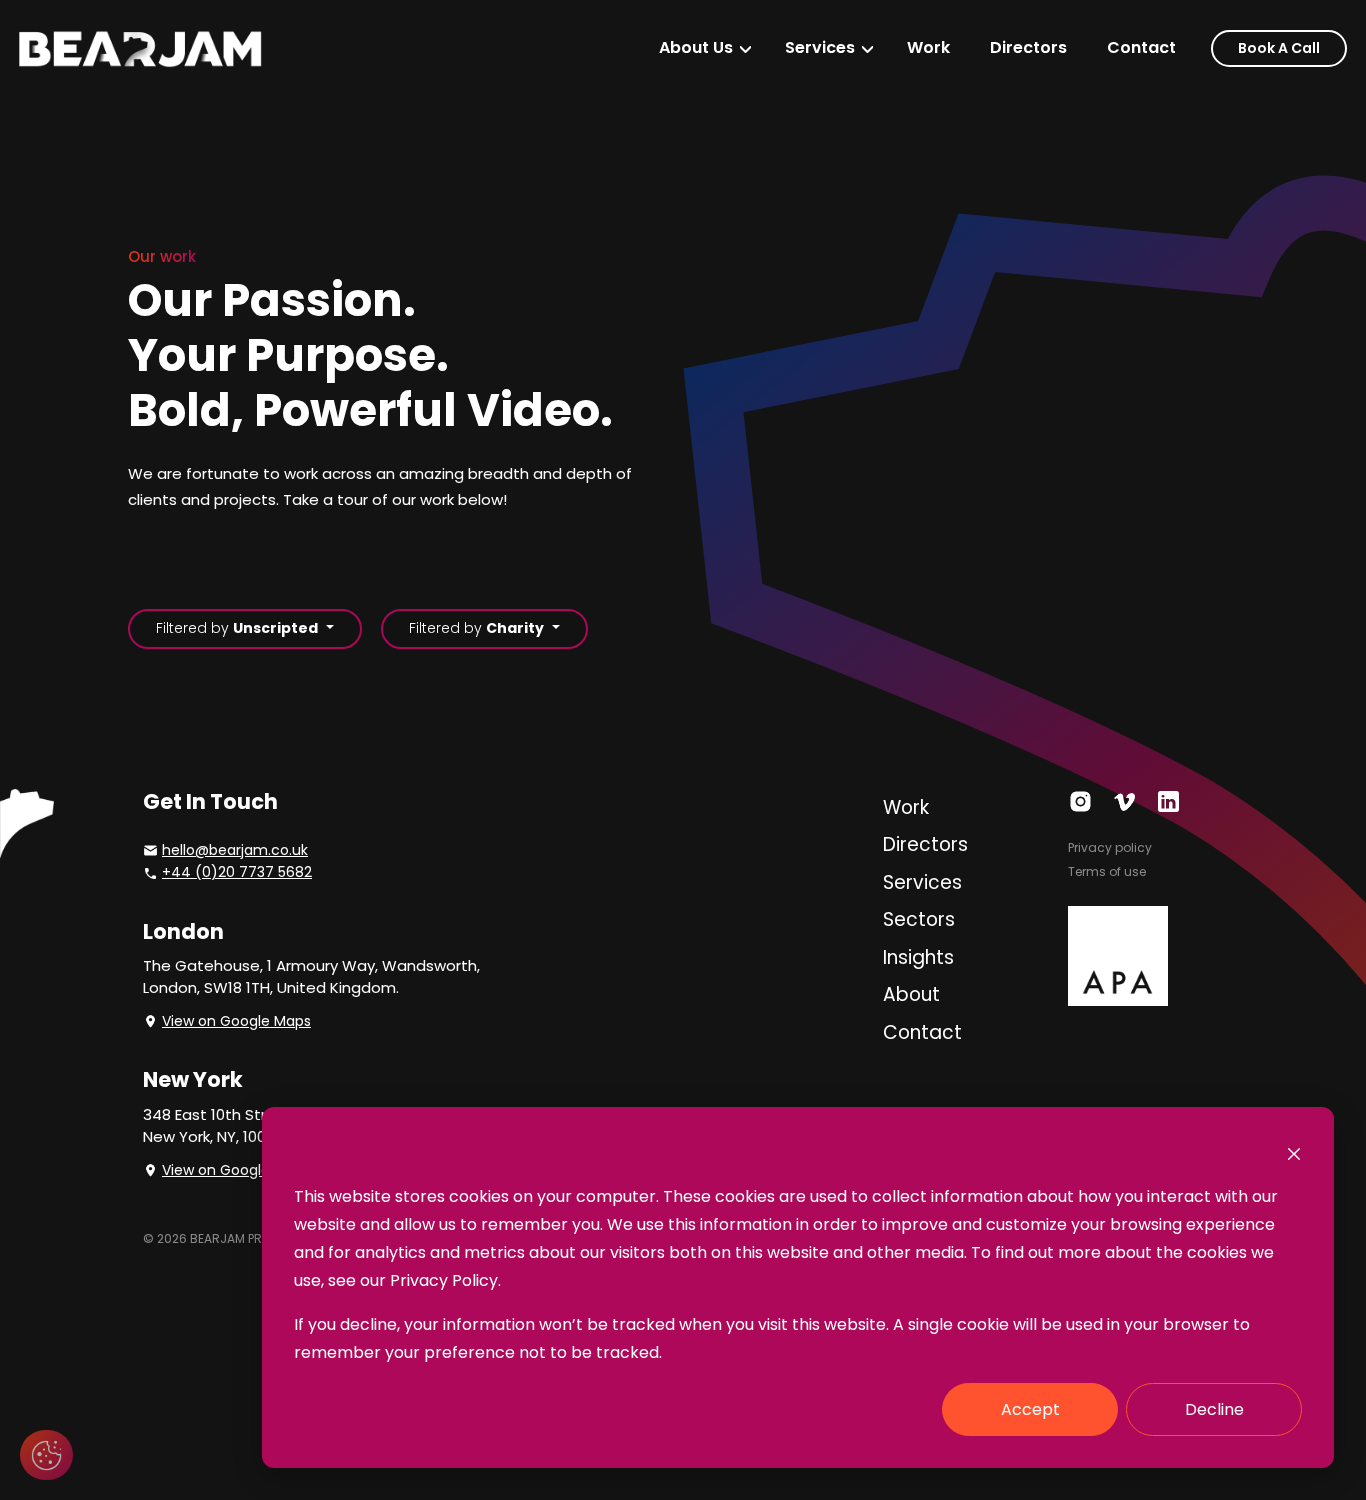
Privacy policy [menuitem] (1110, 847)
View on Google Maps (236, 1021)
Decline (1214, 1409)
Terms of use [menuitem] (1107, 871)
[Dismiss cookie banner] (1294, 1153)
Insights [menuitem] (918, 957)
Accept (1030, 1409)
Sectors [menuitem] (919, 919)
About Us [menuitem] (696, 47)
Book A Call (1279, 48)
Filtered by (237, 628)
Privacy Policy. (445, 1280)
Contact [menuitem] (1141, 47)
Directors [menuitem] (1028, 47)
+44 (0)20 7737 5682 (237, 872)
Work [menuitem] (928, 47)
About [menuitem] (911, 994)
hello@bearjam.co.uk (235, 850)
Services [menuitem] (820, 47)
